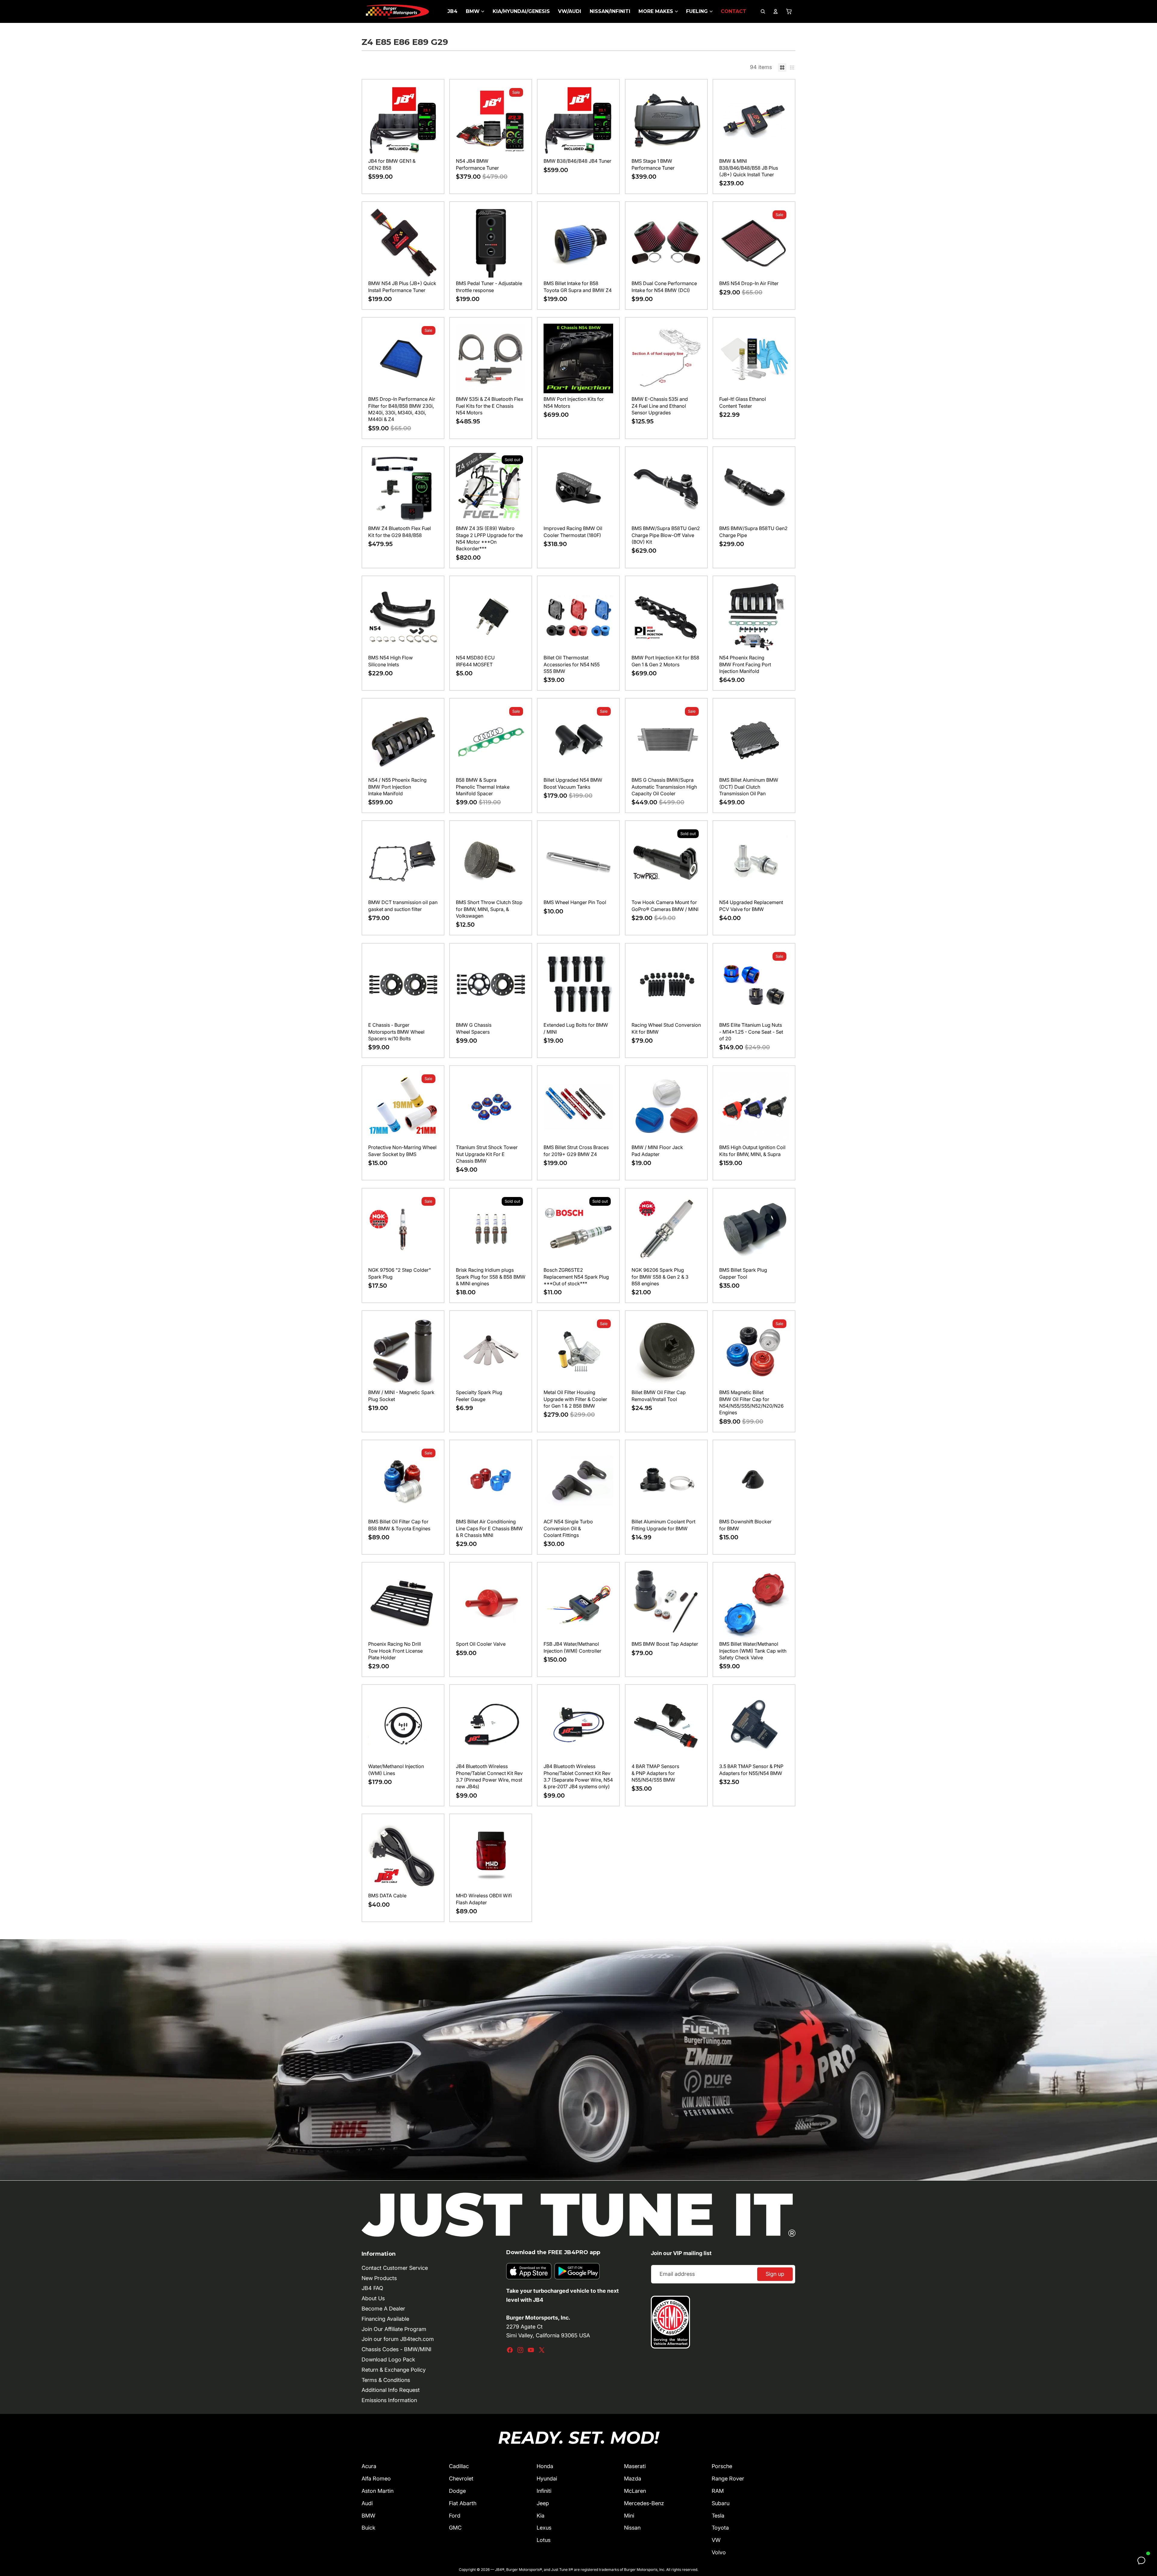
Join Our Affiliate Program (394, 2329)
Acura (369, 2466)
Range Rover (728, 2479)
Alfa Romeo (376, 2479)
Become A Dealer (383, 2309)
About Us (373, 2298)
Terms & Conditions (386, 2380)
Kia (541, 2516)
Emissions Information (389, 2400)
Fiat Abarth (463, 2503)
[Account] (776, 11)
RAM (718, 2491)
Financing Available (385, 2319)
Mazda (633, 2479)
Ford (455, 2516)
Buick (368, 2528)
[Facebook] (510, 2350)
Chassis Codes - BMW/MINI (397, 2349)
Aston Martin (378, 2491)
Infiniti (544, 2491)
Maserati (635, 2466)
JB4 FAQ (372, 2288)
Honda (545, 2466)
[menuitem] (452, 11)
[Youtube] (531, 2350)
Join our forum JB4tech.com (398, 2339)
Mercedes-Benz (644, 2503)
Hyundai (547, 2479)
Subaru (721, 2503)
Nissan (632, 2528)
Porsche (722, 2466)
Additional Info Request (391, 2390)
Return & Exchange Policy (394, 2370)
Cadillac (459, 2466)
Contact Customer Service (395, 2268)
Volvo (719, 2552)
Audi (367, 2503)
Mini (629, 2516)
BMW (368, 2516)
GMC (455, 2528)
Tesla (718, 2516)
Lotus (544, 2540)
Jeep (543, 2503)
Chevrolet (461, 2479)
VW (716, 2540)
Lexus (544, 2528)
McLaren (635, 2491)
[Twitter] (542, 2350)
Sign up (775, 2274)
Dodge (457, 2491)
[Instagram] (520, 2350)
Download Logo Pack (388, 2359)
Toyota (720, 2528)
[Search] (763, 11)
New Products (379, 2278)
